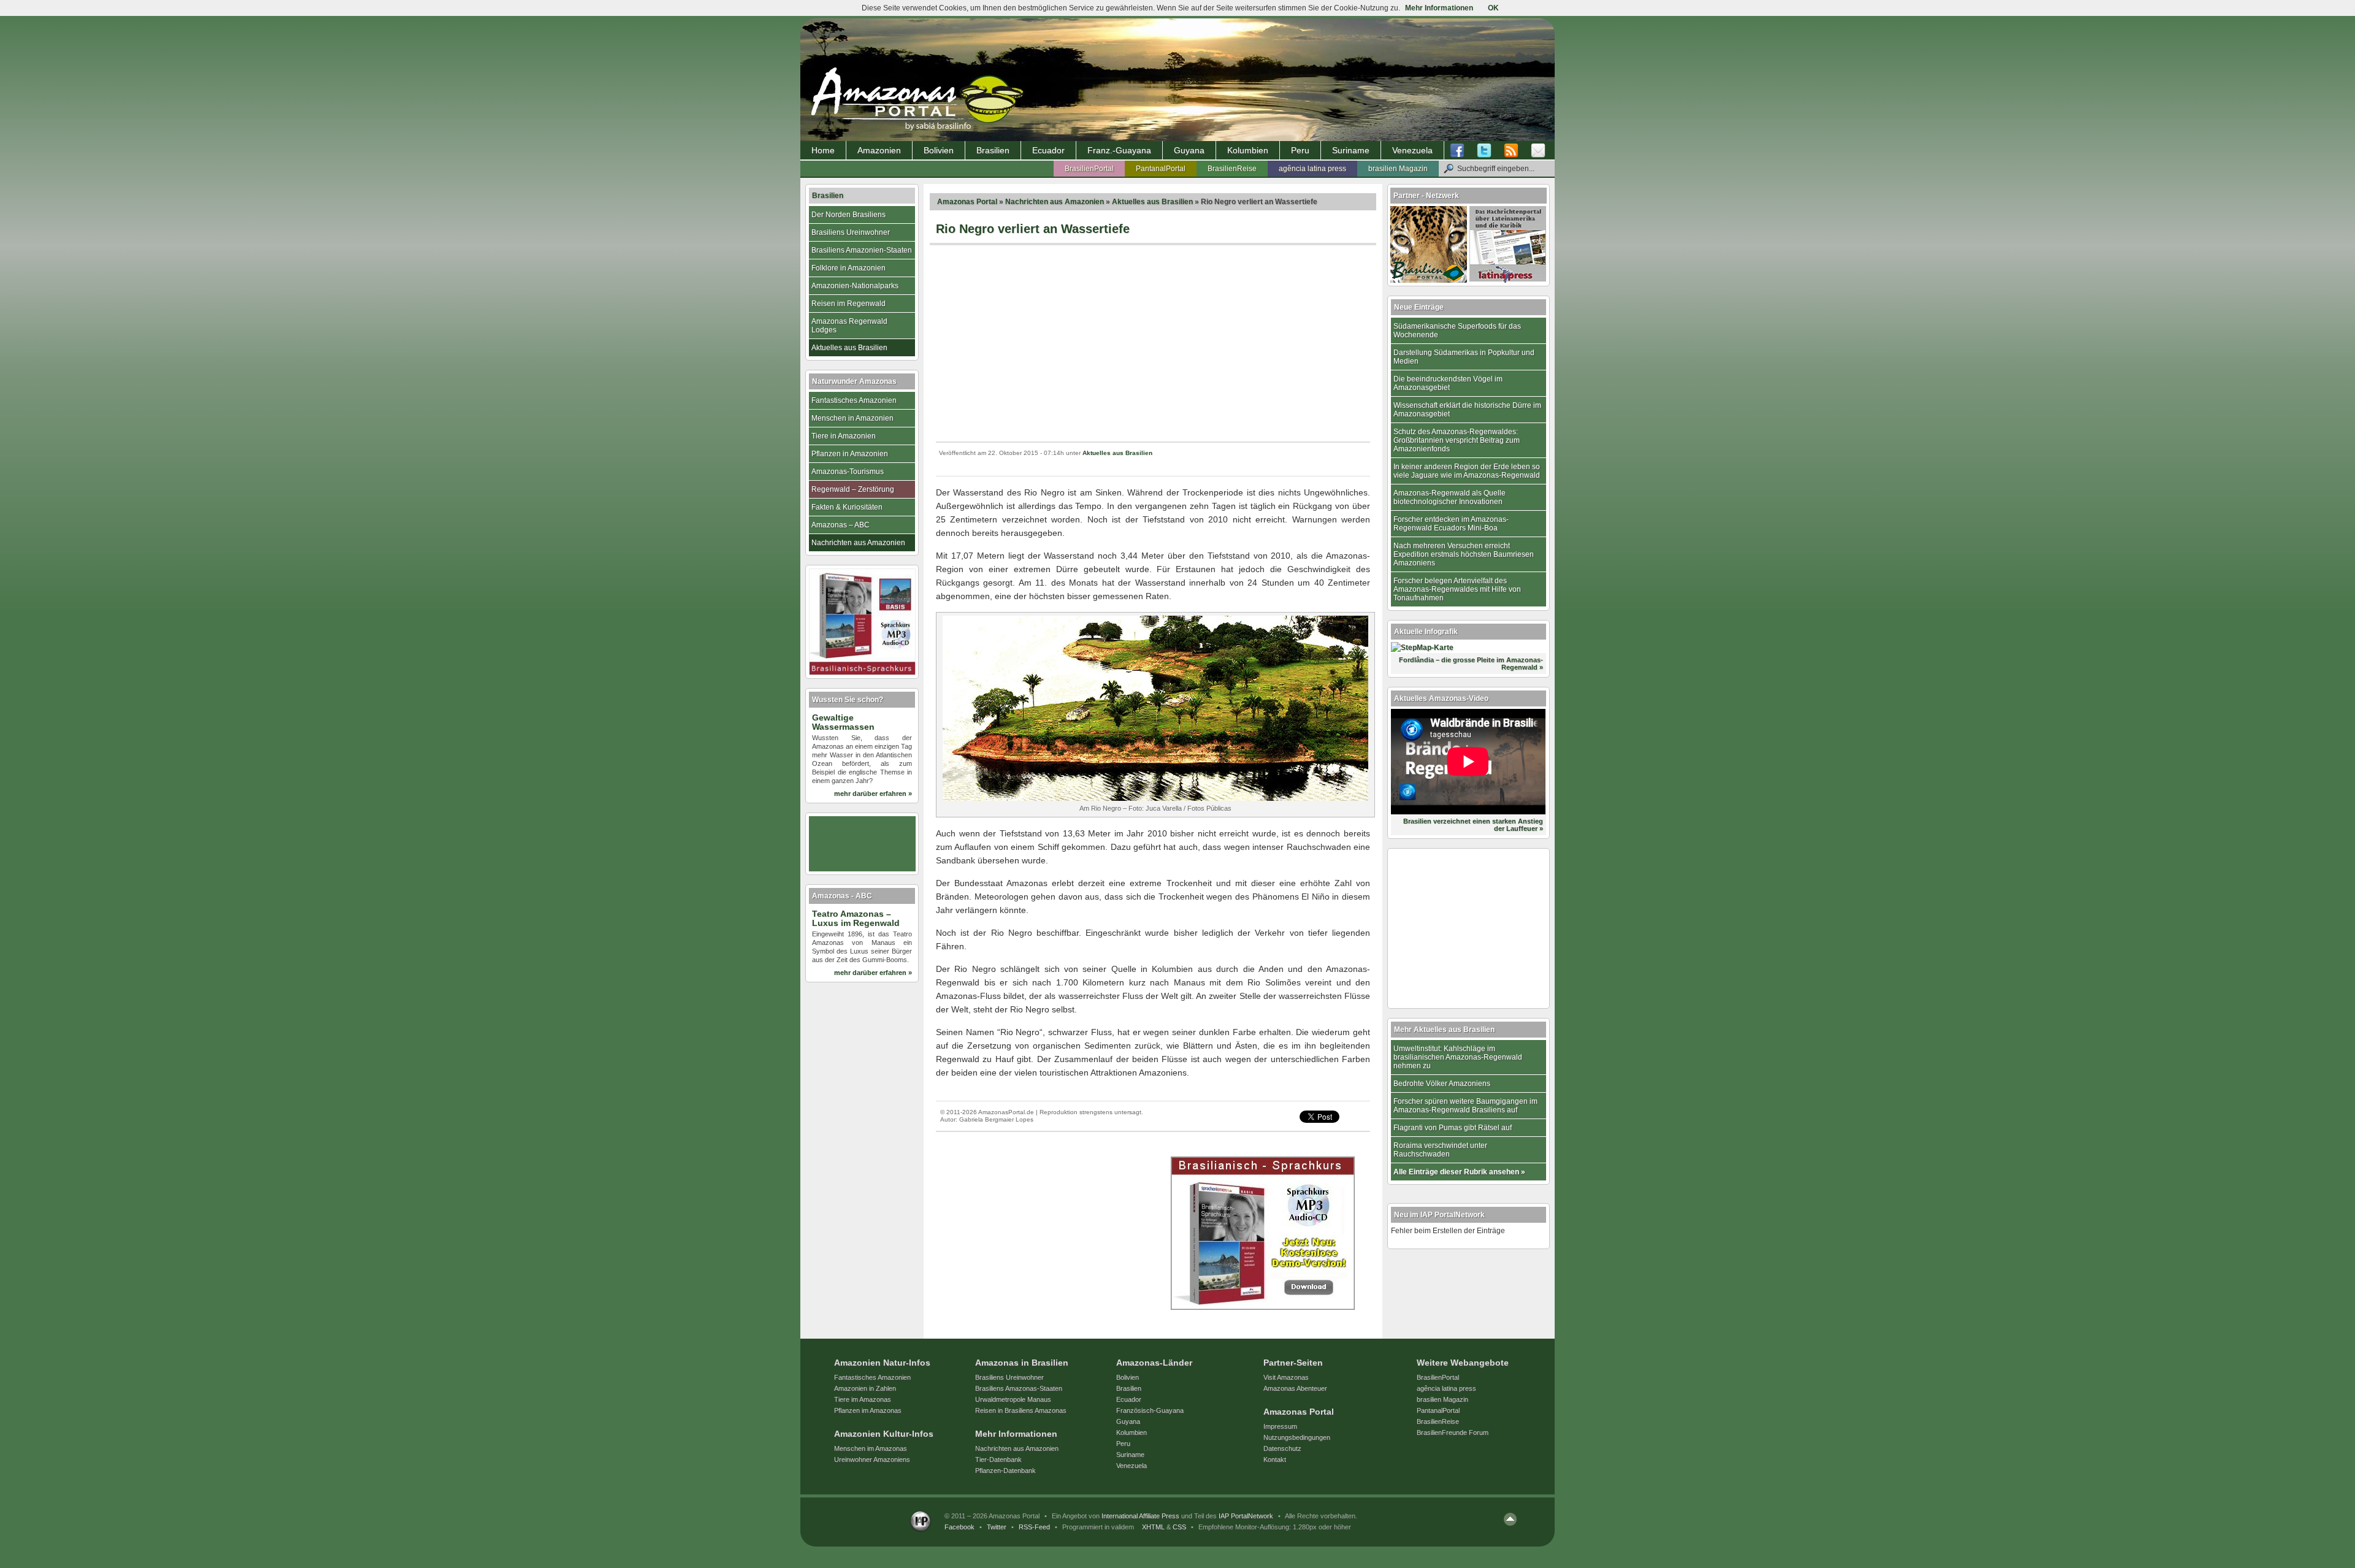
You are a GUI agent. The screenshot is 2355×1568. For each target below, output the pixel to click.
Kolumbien (1248, 150)
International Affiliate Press (1140, 1516)
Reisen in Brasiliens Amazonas (1021, 1410)
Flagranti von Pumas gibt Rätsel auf (1453, 1128)
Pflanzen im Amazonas (868, 1410)
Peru (1300, 150)
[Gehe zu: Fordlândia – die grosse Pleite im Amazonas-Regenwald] (1422, 648)
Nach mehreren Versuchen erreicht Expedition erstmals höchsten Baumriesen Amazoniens (1464, 554)
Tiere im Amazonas (863, 1399)
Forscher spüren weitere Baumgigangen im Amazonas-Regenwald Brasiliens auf (1465, 1106)
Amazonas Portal (967, 202)
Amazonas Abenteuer (1295, 1388)
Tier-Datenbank (998, 1459)
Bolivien (939, 150)
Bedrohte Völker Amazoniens (1442, 1084)
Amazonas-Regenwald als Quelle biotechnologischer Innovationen (1449, 497)
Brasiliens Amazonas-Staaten (1019, 1388)
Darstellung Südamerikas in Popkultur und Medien (1464, 357)
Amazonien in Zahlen (865, 1388)
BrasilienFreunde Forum (1453, 1432)
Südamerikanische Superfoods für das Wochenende (1457, 331)
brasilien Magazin (1398, 169)
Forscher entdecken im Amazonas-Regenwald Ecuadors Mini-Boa (1451, 524)
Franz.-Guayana (1119, 150)
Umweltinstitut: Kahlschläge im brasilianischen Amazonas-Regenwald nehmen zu (1458, 1057)
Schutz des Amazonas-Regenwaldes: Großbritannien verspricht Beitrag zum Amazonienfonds (1457, 440)
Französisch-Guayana (1150, 1410)
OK (1493, 8)
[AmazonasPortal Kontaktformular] (1538, 151)
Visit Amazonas (1286, 1377)
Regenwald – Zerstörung (853, 489)
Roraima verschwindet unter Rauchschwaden (1440, 1150)
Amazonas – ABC (841, 525)
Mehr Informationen (1439, 8)
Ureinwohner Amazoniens (872, 1459)
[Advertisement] (1153, 343)
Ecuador (1048, 150)
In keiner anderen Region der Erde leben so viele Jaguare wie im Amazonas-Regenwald (1467, 471)
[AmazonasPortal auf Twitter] (1484, 151)
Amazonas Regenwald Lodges (849, 326)
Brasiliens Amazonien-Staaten (862, 250)
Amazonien (879, 150)
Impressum (1280, 1426)
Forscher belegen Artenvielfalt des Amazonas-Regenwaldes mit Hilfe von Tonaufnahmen (1457, 589)
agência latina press (1312, 169)
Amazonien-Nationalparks (855, 286)
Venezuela (1412, 150)
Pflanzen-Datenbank (1005, 1470)
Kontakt (1275, 1459)
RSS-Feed (1034, 1527)
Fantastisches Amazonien (854, 400)
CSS (1179, 1527)
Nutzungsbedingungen (1297, 1437)
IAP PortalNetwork (1246, 1516)
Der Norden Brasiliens (848, 215)
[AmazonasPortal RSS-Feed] (1511, 151)
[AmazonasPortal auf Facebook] (1460, 151)
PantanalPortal (1161, 169)
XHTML (1153, 1527)
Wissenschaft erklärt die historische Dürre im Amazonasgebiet (1467, 410)
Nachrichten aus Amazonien (1055, 202)
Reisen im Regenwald (848, 304)
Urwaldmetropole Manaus (1013, 1399)
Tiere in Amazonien (844, 436)
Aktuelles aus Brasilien (1152, 202)
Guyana (1189, 150)
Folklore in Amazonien (848, 268)
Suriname (1351, 150)
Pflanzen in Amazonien (850, 454)
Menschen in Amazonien (852, 418)
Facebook (959, 1527)
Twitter (997, 1527)
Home (823, 150)
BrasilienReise (1232, 169)
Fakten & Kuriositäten (847, 507)
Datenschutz (1282, 1448)
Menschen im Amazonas (871, 1448)
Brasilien (993, 150)
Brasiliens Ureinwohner (851, 232)
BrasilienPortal (1089, 169)
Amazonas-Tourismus (848, 472)
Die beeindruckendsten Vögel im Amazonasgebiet (1448, 383)
